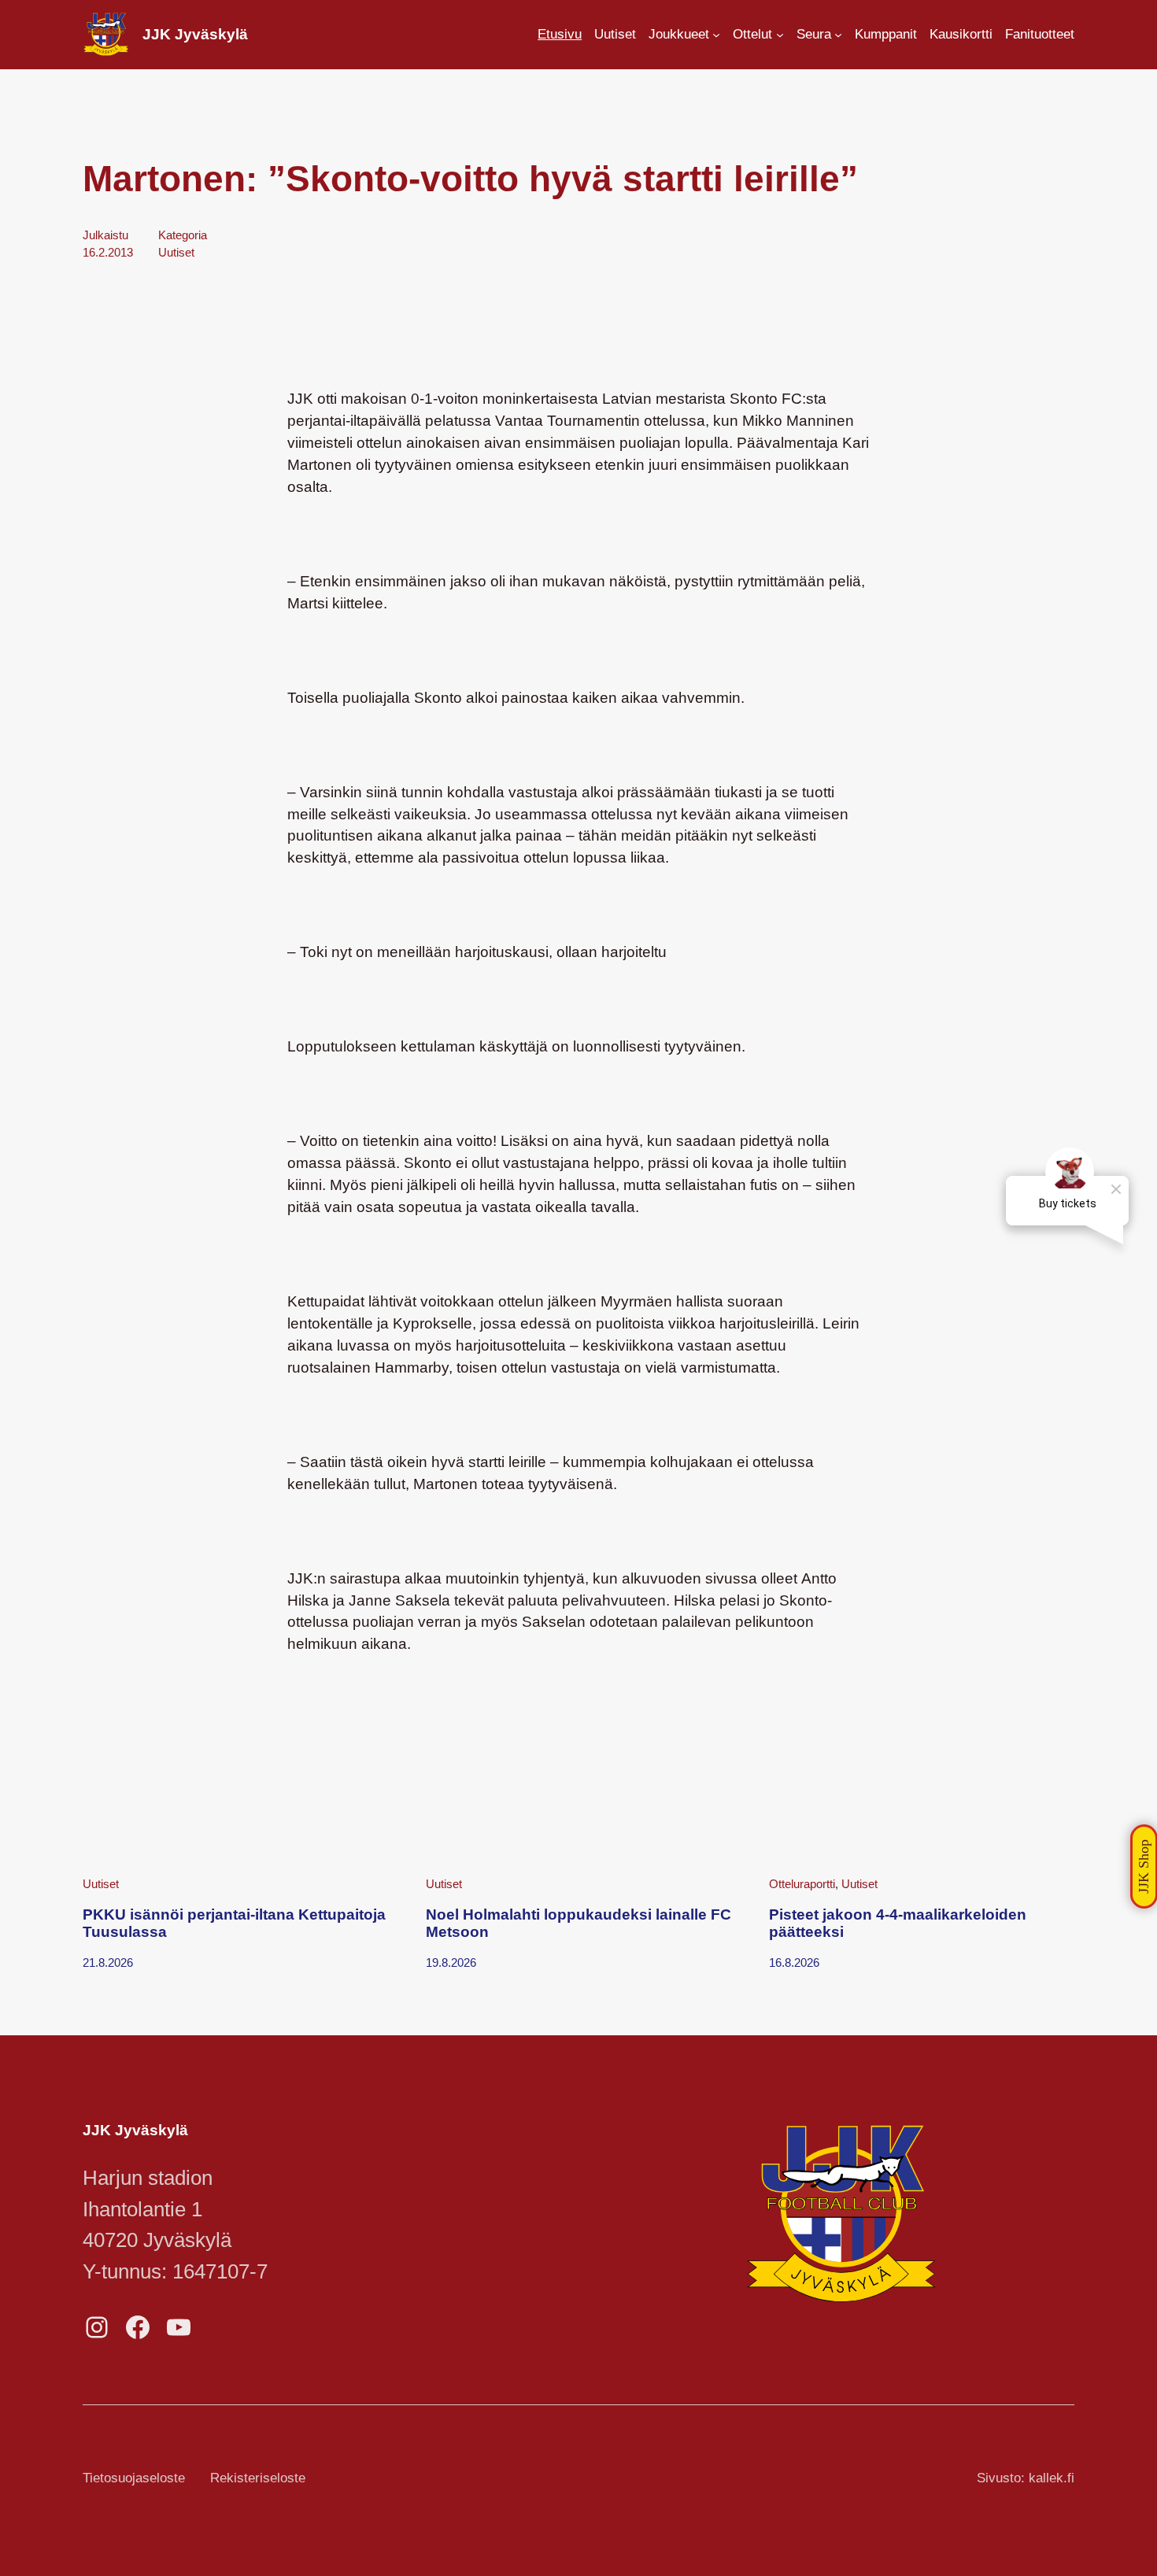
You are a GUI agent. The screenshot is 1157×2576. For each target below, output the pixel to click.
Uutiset (176, 252)
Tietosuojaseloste (134, 2478)
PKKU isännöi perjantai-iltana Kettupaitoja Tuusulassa (234, 1923)
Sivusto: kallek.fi (1026, 2478)
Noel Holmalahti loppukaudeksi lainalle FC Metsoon (578, 1923)
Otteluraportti (802, 1884)
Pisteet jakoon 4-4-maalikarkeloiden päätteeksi (898, 1923)
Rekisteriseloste (258, 2478)
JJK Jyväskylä (195, 34)
